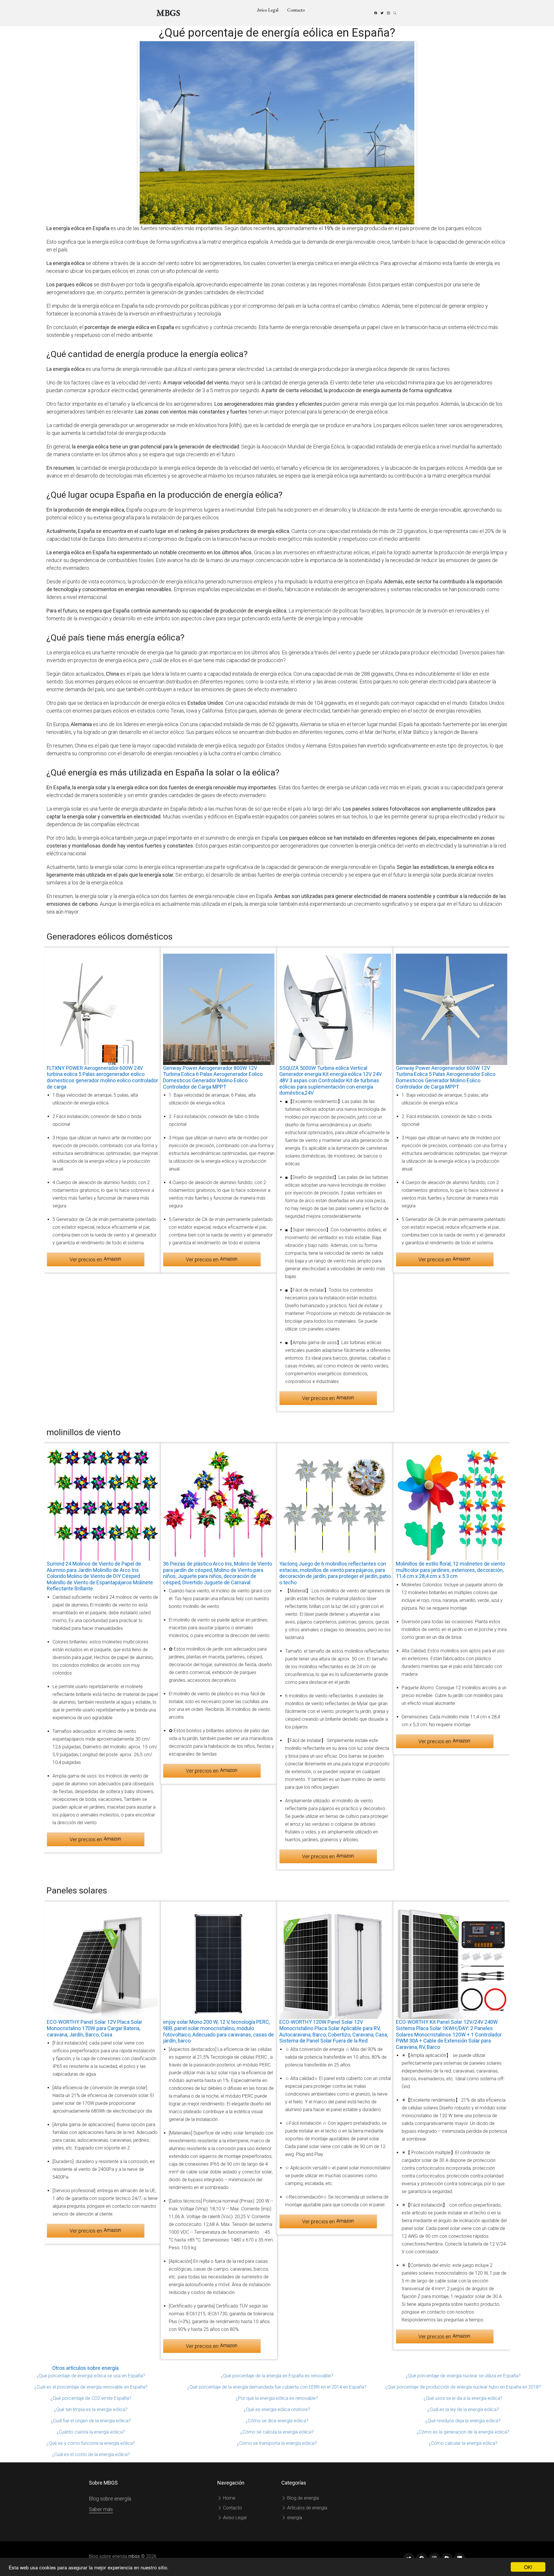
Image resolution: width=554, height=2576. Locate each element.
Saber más (101, 2509)
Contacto (296, 10)
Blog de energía (302, 2498)
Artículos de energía (307, 2508)
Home (229, 2498)
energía (294, 2518)
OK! (528, 2567)
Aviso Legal (268, 10)
